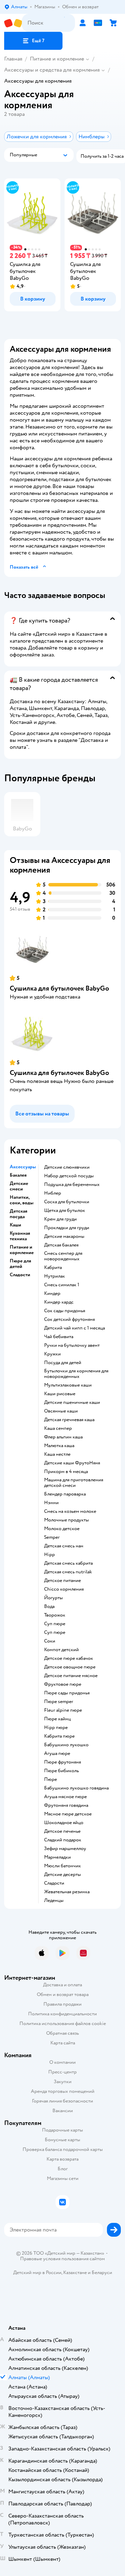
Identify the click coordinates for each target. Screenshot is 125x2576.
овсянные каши (61, 1411)
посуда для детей (63, 1363)
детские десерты (62, 1875)
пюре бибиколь (61, 1771)
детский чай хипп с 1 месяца (74, 1328)
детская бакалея (61, 1245)
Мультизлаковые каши (68, 1385)
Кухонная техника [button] (20, 1236)
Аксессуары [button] (23, 1167)
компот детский (61, 1650)
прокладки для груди (67, 1228)
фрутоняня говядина (66, 1805)
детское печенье (62, 1831)
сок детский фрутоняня (69, 1319)
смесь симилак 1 (62, 1285)
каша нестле (57, 1454)
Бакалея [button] (18, 1175)
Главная (13, 59)
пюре (51, 1779)
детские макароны (64, 1236)
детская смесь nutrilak (68, 1572)
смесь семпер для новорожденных (63, 1256)
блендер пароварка (65, 1494)
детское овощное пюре (70, 1667)
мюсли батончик (62, 1866)
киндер (52, 1294)
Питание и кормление (57, 59)
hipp (49, 1555)
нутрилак (55, 1276)
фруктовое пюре (63, 1684)
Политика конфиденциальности (62, 2014)
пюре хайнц (57, 1719)
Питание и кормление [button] (22, 1250)
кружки (52, 1354)
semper (52, 1537)
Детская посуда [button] (19, 1214)
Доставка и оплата (62, 1985)
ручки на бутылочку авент (72, 1345)
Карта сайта (63, 2043)
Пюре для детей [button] (20, 1264)
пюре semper (59, 1702)
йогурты (53, 1598)
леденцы (54, 1901)
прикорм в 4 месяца (66, 1472)
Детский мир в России (37, 2273)
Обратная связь (62, 2033)
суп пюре (55, 1624)
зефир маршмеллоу (65, 1849)
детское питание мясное (71, 1676)
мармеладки (57, 1857)
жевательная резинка (67, 1892)
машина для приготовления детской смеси (74, 1483)
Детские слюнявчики (67, 1167)
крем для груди (60, 1219)
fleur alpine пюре (63, 1710)
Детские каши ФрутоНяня (72, 1463)
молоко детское (62, 1529)
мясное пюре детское (68, 1814)
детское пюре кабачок (69, 1658)
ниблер (53, 1193)
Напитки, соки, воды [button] (22, 1200)
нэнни (51, 1503)
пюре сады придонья (67, 1693)
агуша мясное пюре (65, 1797)
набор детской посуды (69, 1176)
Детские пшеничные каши (72, 1402)
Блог (63, 2169)
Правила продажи (62, 2004)
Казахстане (75, 2273)
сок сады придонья (65, 1311)
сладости (54, 1883)
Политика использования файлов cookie (63, 2023)
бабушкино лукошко (66, 1745)
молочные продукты (66, 1520)
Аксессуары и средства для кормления (52, 70)
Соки (50, 1641)
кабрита (53, 1268)
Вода (49, 1607)
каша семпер (58, 1428)
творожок (55, 1615)
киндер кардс (59, 1302)
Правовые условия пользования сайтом (62, 2259)
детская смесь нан (64, 1546)
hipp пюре (56, 1728)
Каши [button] (15, 1225)
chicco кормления (64, 1589)
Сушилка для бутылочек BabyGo (59, 988)
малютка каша (59, 1446)
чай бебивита (59, 1337)
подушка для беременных (72, 1185)
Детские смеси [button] (19, 1186)
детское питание (62, 1581)
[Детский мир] (13, 23)
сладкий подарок (63, 1840)
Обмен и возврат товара (63, 1994)
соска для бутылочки (67, 1202)
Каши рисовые (60, 1394)
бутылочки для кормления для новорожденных (76, 1374)
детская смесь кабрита (68, 1563)
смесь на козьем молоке (70, 1511)
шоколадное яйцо (64, 1823)
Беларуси (102, 2273)
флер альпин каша (63, 1437)
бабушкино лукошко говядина (76, 1788)
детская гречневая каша (69, 1420)
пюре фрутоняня (62, 1762)
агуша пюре (57, 1754)
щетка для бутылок (65, 1211)
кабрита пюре (59, 1736)
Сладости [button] (20, 1275)
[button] (33, 41)
